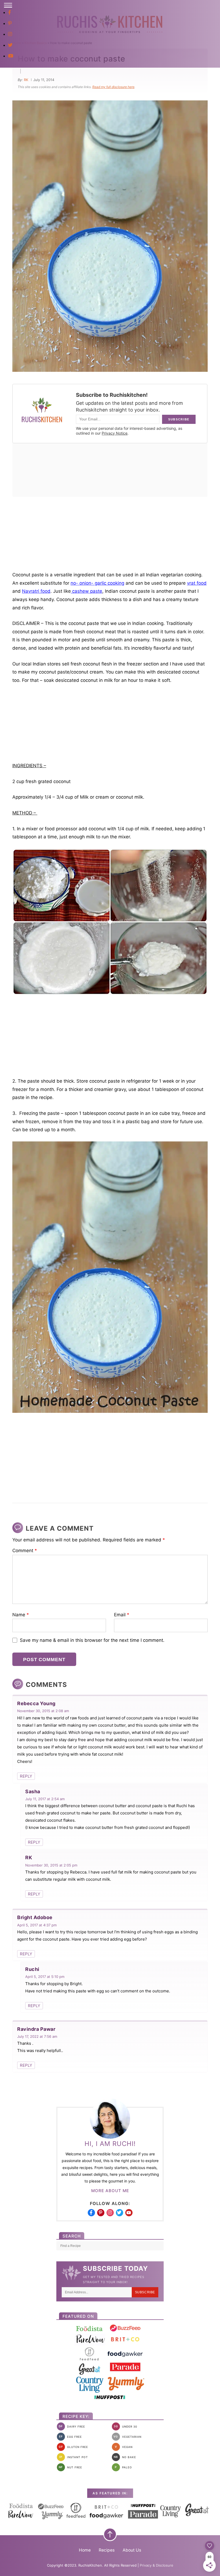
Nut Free (70, 2467)
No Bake (125, 2457)
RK (26, 80)
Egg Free (70, 2437)
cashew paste (87, 591)
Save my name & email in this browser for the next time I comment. (92, 1640)
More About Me (110, 2191)
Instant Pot (74, 2457)
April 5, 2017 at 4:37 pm (37, 1925)
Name (21, 1615)
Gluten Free (73, 2447)
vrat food (197, 583)
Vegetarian (127, 2437)
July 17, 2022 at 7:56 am (37, 2036)
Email (122, 1615)
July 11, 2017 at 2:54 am (45, 1799)
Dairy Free (72, 2426)
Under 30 (125, 2426)
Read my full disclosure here (113, 87)
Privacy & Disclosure (157, 2565)
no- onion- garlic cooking (97, 583)
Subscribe (145, 2292)
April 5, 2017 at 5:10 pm (45, 1977)
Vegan (124, 2447)
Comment (25, 1551)
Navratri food (36, 591)
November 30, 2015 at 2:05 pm (51, 1865)
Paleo (123, 2467)
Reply (26, 1776)
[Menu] (8, 5)
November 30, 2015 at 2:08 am (43, 1711)
